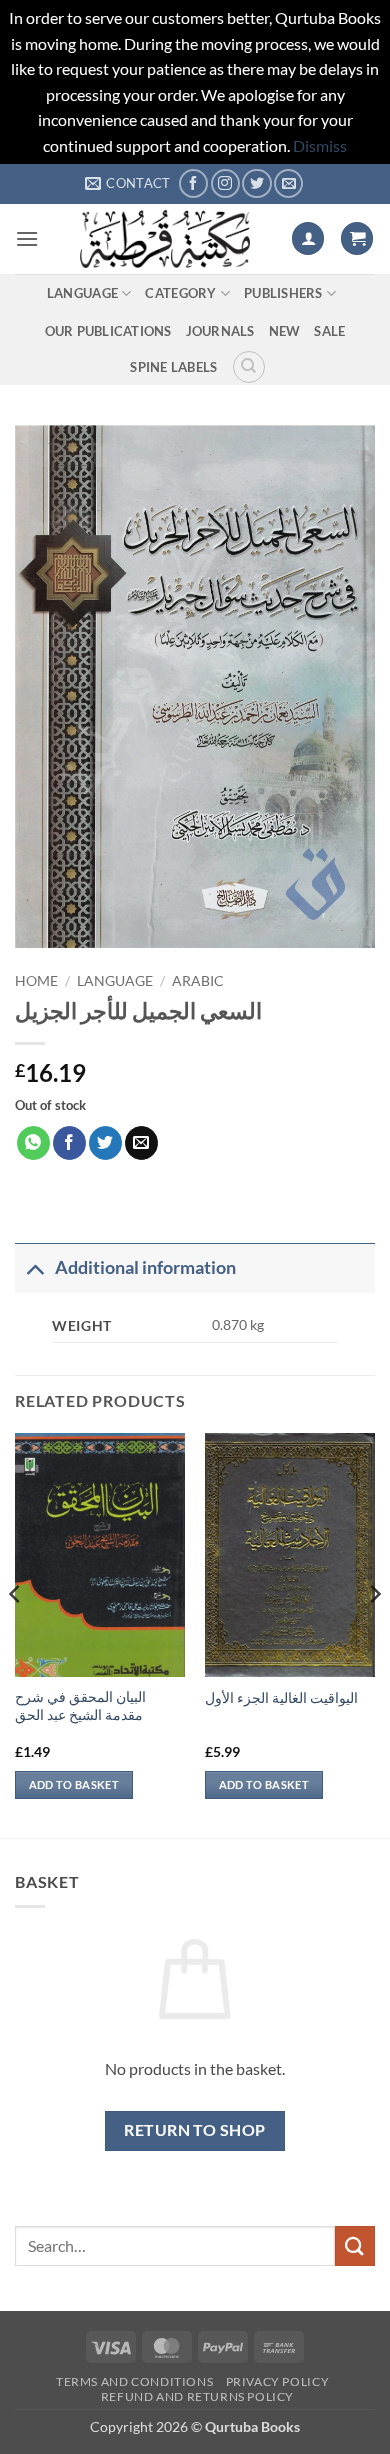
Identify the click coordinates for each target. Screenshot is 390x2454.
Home (36, 981)
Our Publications (108, 331)
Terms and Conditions (134, 2381)
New (285, 331)
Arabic (198, 981)
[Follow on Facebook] (193, 183)
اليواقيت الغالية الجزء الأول (281, 1698)
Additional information (145, 1267)
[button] (27, 238)
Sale (329, 331)
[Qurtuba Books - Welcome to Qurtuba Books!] (165, 239)
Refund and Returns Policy (197, 2396)
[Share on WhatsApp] (33, 1143)
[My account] (308, 238)
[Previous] (16, 1633)
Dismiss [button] (320, 145)
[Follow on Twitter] (256, 183)
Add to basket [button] (74, 1784)
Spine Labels (173, 367)
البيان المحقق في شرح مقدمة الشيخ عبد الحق (80, 1706)
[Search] (249, 367)
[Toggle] (34, 1267)
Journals (220, 331)
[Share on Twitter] (105, 1143)
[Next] (374, 1633)
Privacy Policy (278, 2381)
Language (82, 293)
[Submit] (355, 2245)
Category (180, 293)
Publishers (283, 293)
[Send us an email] (288, 183)
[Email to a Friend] (141, 1143)
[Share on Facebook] (69, 1143)
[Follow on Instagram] (225, 183)
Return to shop (195, 2130)
